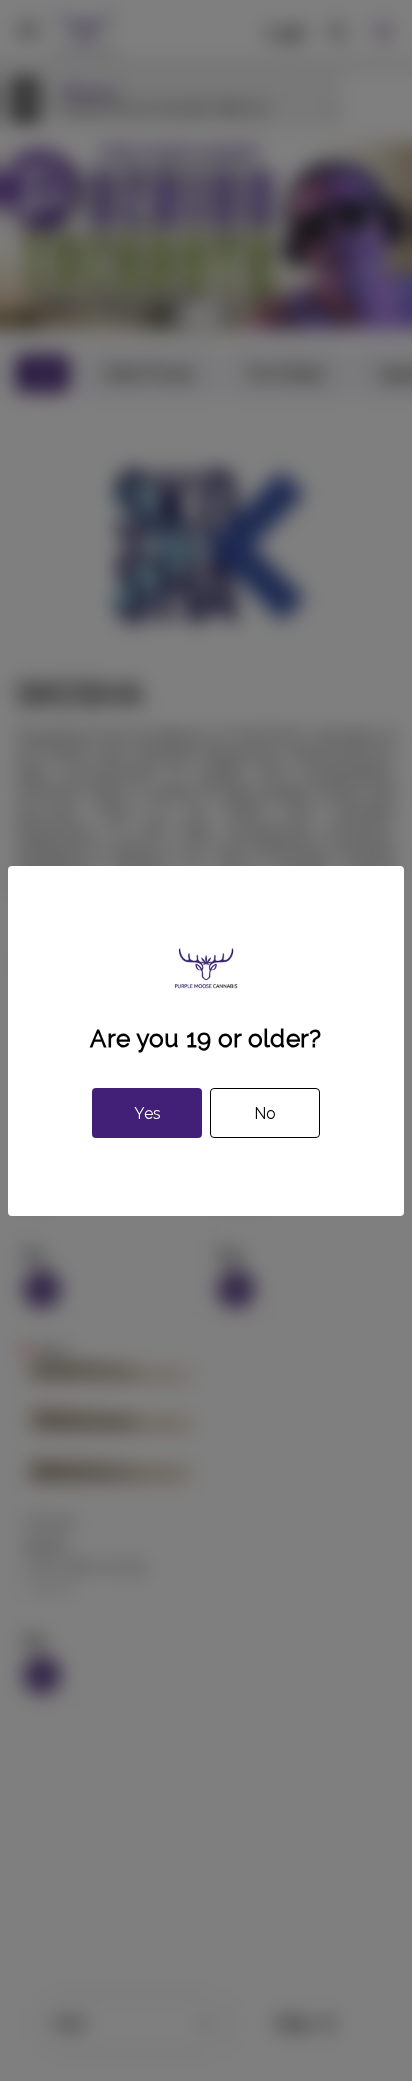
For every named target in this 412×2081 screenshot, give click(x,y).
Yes (147, 1113)
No (265, 1113)
